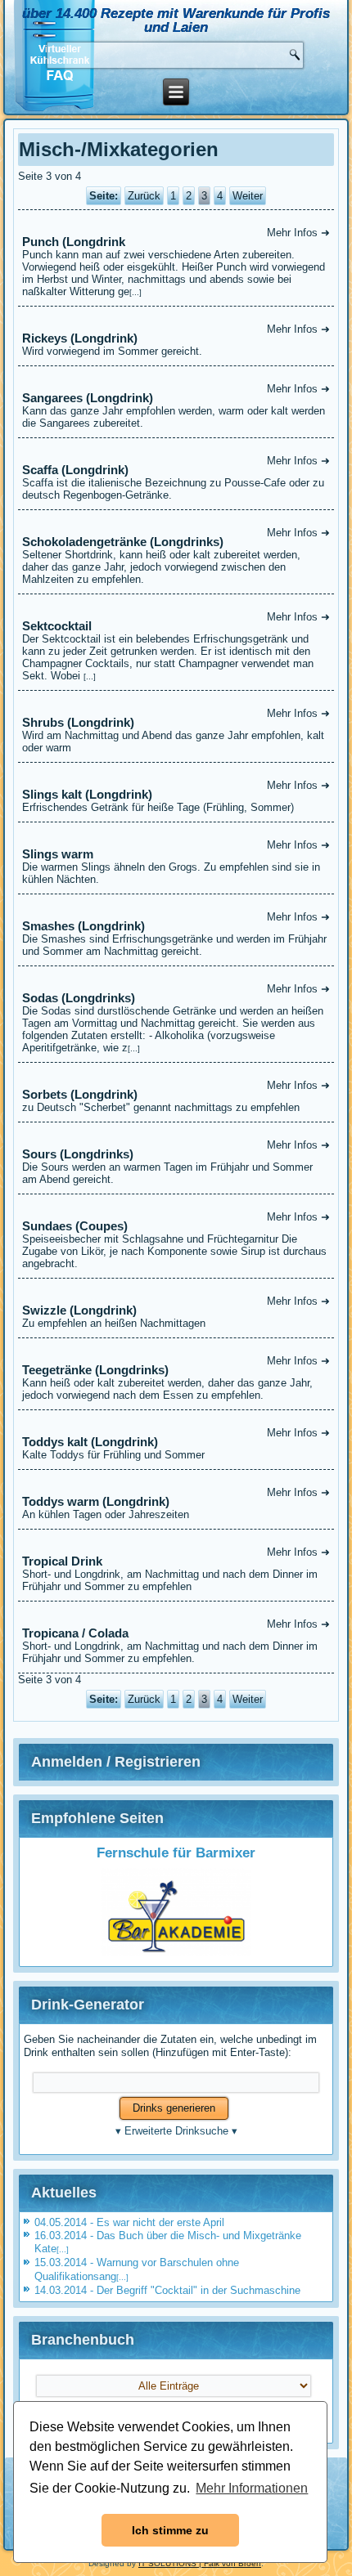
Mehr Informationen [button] (252, 2488)
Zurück (144, 196)
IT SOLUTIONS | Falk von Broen (200, 2563)
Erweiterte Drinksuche (176, 2131)
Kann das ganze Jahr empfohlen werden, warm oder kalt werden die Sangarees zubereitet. (176, 406)
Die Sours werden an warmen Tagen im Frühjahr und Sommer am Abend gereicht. (176, 1162)
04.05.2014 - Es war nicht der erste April (129, 2222)
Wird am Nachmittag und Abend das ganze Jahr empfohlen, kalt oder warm (176, 730)
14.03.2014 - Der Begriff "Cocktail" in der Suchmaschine (167, 2290)
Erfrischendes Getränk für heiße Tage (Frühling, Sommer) (176, 796)
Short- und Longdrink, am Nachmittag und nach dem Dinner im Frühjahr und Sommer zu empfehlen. (176, 1641)
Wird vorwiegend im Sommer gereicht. (176, 340)
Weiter (248, 196)
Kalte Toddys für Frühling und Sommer (176, 1444)
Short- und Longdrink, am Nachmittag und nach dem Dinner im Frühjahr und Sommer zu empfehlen (176, 1569)
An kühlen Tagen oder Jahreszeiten (176, 1503)
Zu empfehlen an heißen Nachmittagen (176, 1312)
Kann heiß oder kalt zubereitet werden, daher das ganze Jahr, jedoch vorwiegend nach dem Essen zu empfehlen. (176, 1378)
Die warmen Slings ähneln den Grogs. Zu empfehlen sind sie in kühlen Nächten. (176, 862)
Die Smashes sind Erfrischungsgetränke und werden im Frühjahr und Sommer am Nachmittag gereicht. (176, 934)
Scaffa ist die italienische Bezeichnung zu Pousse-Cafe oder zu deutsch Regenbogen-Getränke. (176, 478)
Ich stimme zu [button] (170, 2530)
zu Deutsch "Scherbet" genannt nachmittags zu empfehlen (176, 1096)
